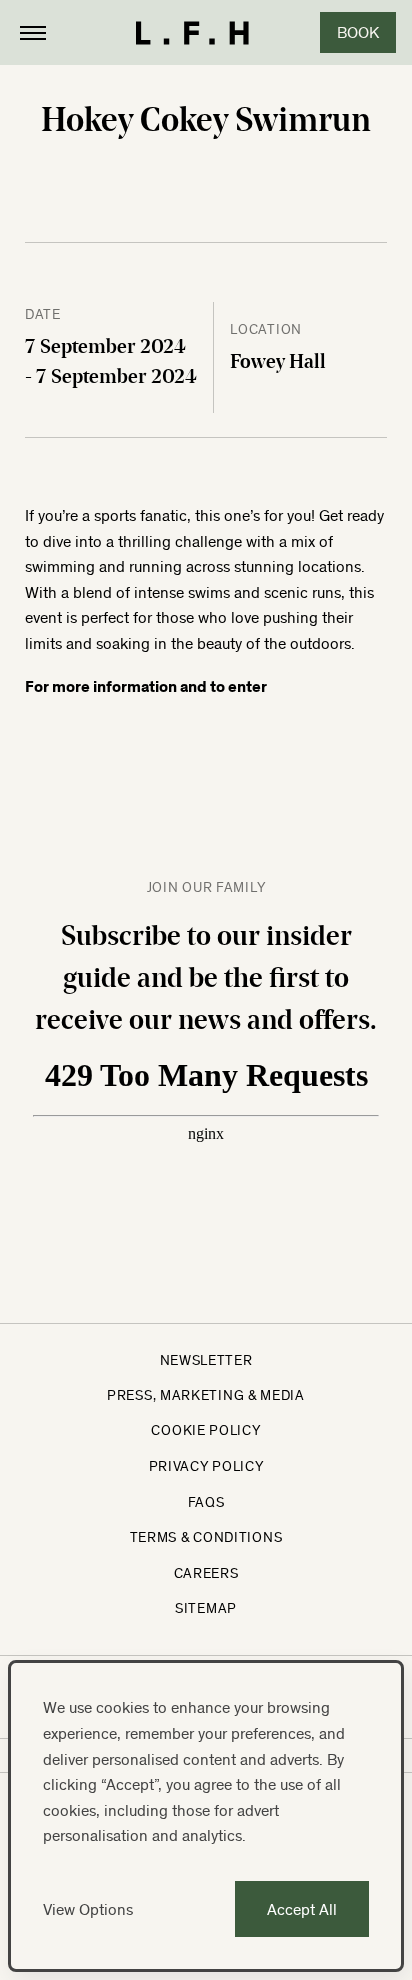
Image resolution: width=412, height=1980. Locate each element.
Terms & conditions (206, 1537)
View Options (88, 1909)
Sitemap (206, 1608)
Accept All (302, 1909)
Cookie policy (205, 1430)
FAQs (206, 1502)
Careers (206, 1573)
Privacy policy (206, 1466)
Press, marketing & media (206, 1395)
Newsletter (206, 1360)
